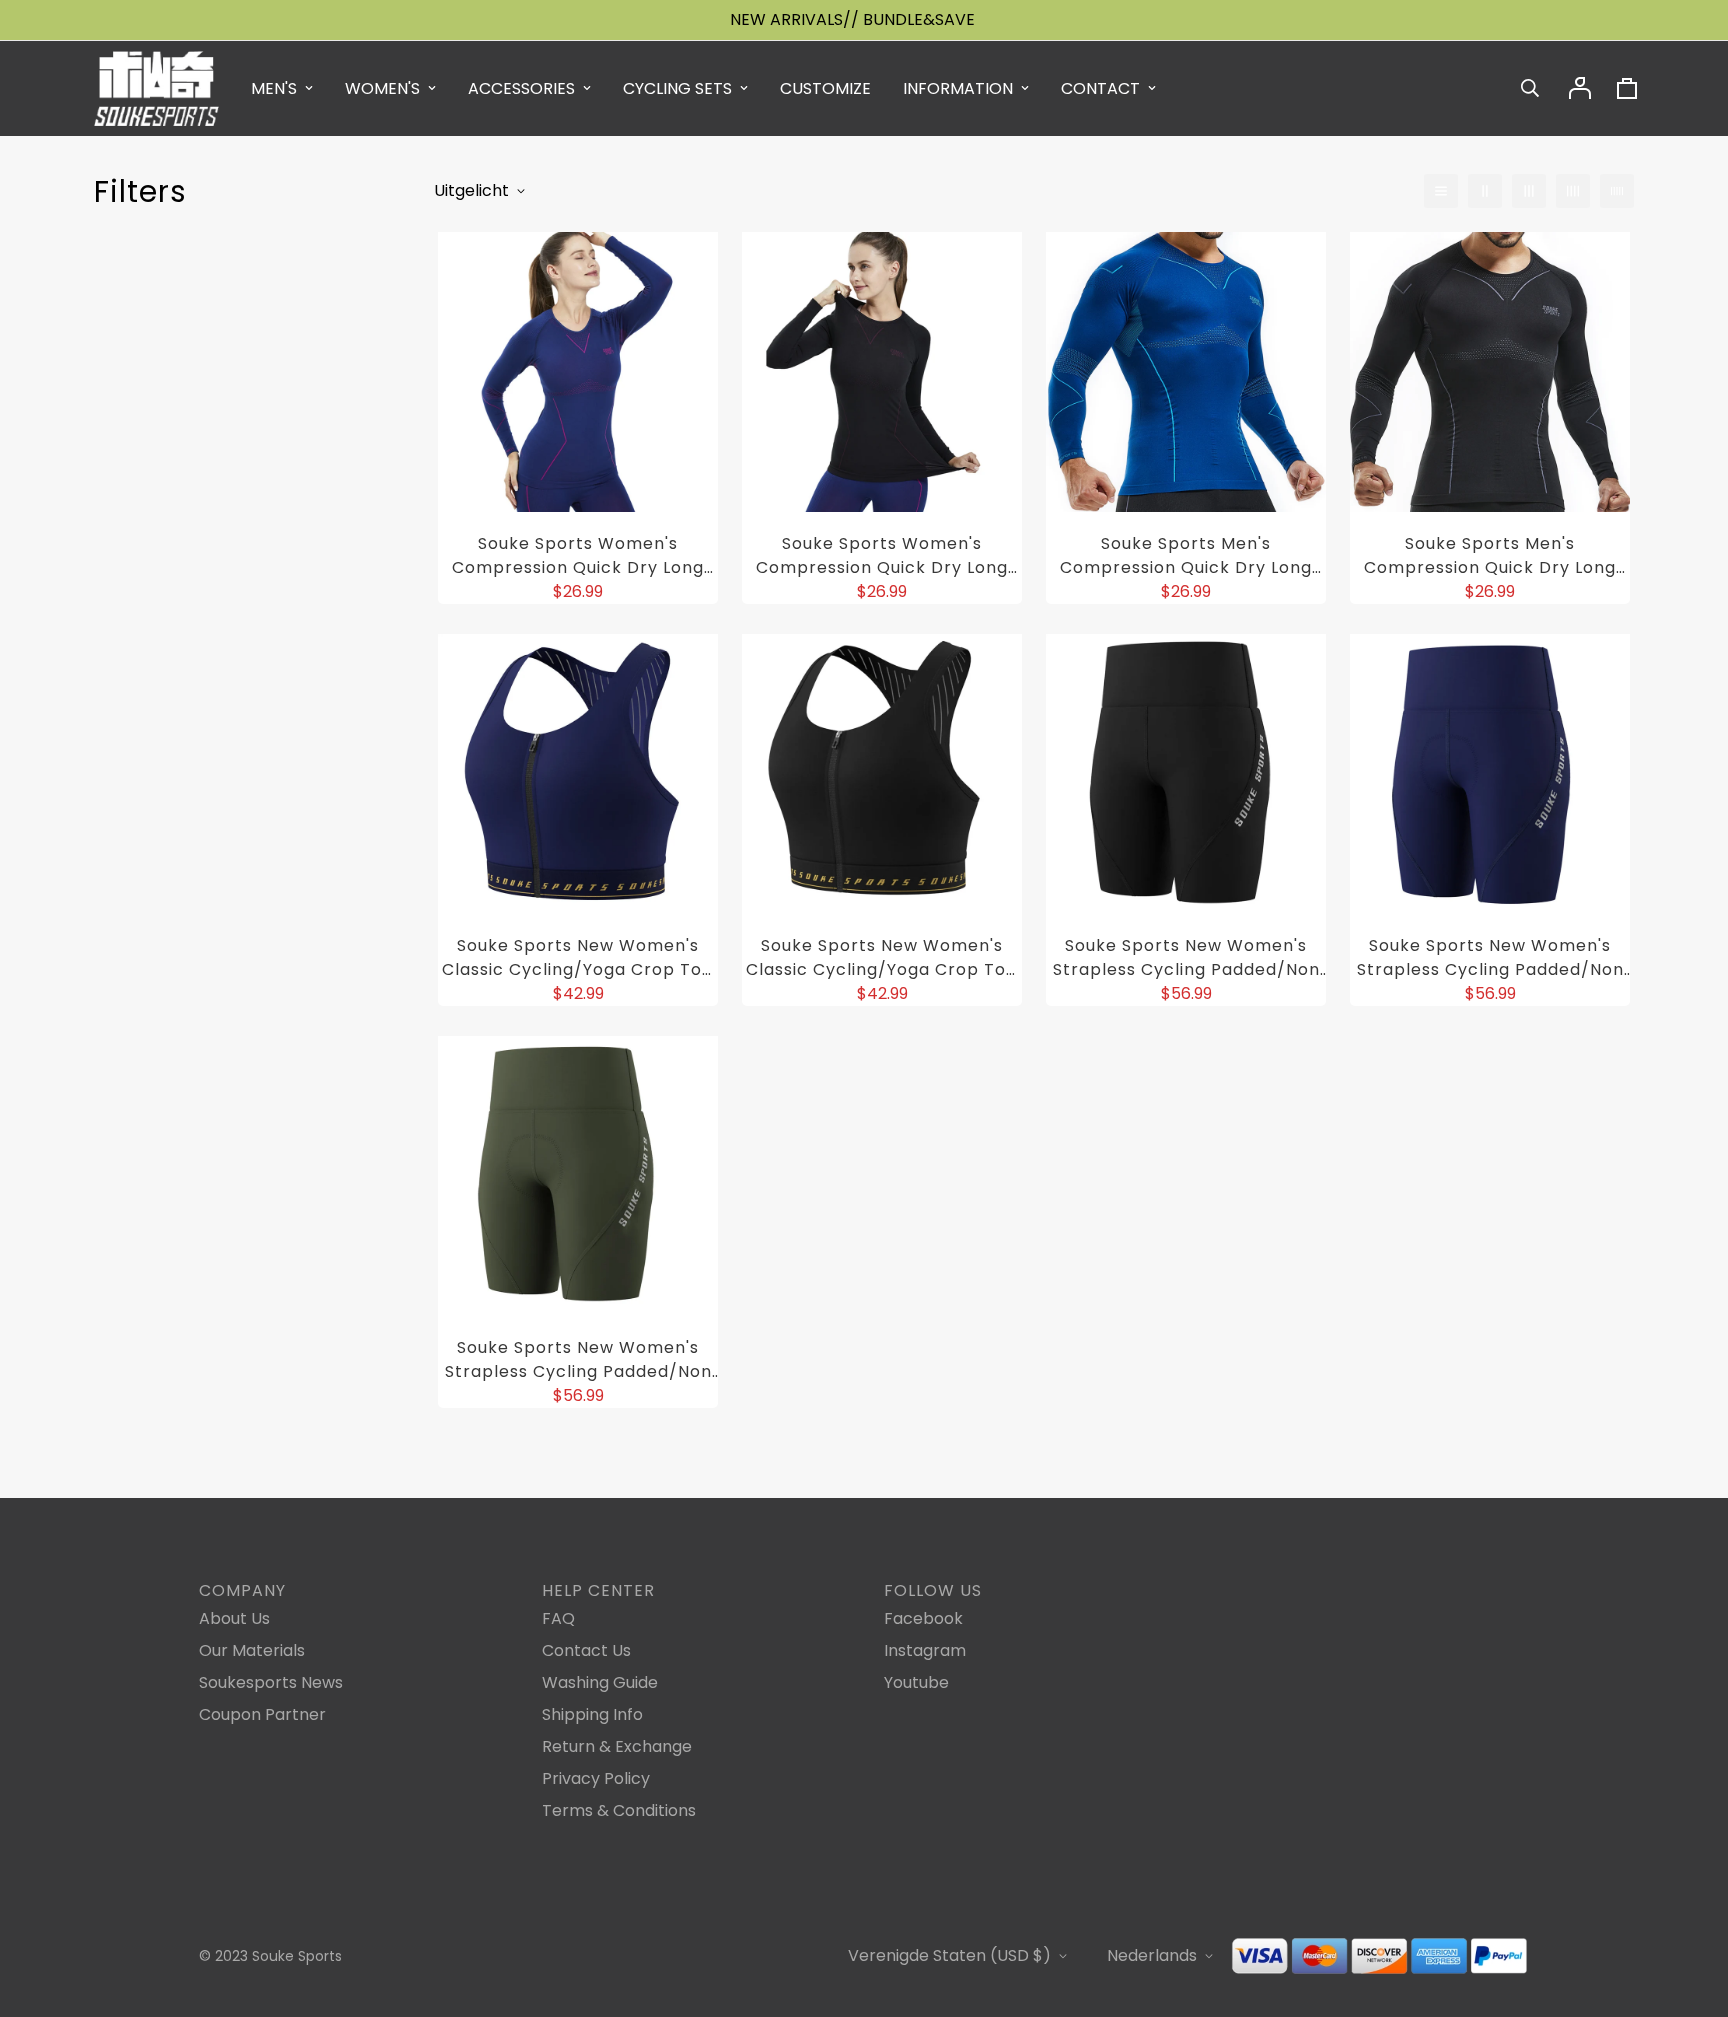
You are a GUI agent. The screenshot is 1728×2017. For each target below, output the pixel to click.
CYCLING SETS (677, 88)
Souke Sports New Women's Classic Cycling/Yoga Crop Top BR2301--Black (882, 958)
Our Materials (252, 1650)
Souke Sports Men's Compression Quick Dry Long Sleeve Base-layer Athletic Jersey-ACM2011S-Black (1490, 556)
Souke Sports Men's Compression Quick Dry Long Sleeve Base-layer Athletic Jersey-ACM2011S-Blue (1186, 556)
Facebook (923, 1618)
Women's (382, 88)
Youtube (916, 1682)
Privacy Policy (596, 1778)
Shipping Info (592, 1714)
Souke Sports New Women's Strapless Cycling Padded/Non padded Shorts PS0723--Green (578, 1360)
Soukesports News (271, 1682)
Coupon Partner (262, 1714)
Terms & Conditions (619, 1810)
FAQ (558, 1618)
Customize (825, 88)
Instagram (925, 1650)
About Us (234, 1618)
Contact (1100, 88)
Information (958, 88)
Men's (274, 88)
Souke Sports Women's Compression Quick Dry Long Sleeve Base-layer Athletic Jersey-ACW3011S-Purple (578, 556)
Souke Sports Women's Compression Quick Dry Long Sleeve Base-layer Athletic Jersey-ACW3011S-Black (882, 556)
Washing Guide (600, 1682)
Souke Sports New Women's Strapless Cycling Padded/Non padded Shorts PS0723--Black (1186, 958)
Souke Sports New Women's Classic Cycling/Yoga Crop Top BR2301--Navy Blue (578, 958)
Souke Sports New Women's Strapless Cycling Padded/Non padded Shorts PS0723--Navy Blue (1490, 958)
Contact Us (586, 1650)
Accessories (521, 88)
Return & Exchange (617, 1746)
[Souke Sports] (156, 88)
